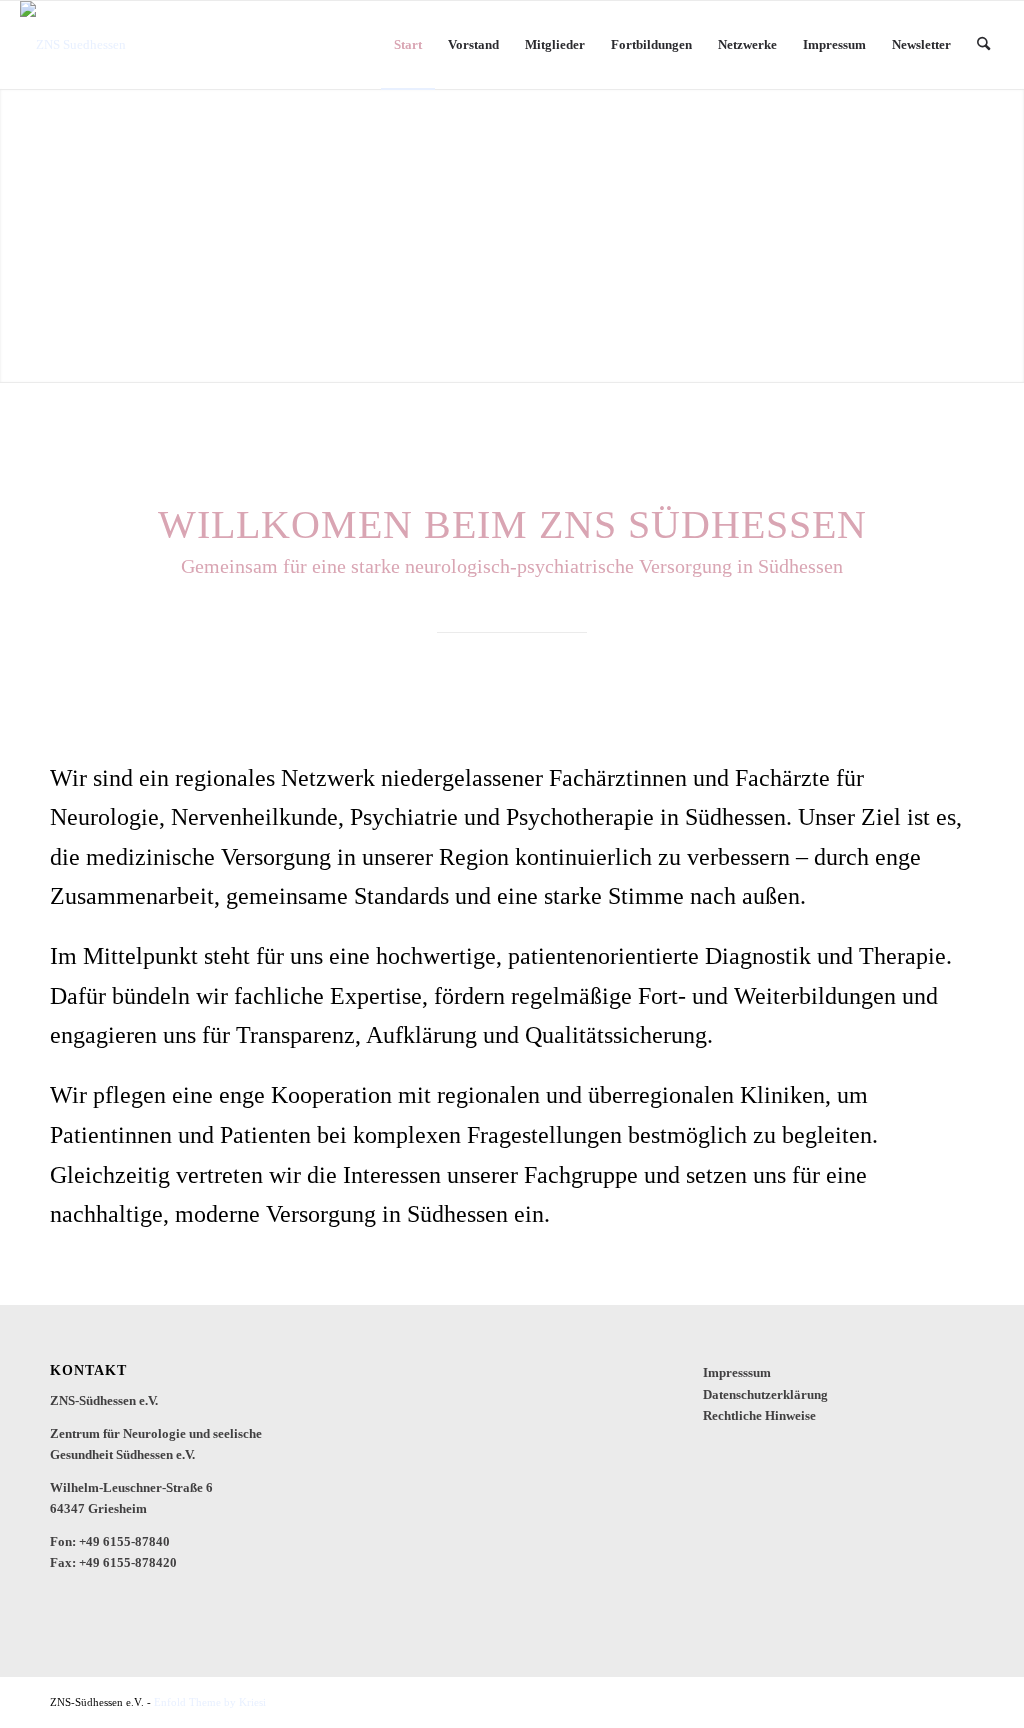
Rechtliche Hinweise (759, 1415)
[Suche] (983, 45)
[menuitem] (408, 45)
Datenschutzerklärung (765, 1394)
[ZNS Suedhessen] (73, 45)
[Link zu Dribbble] (959, 1702)
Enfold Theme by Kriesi (210, 1702)
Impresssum (737, 1372)
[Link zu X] (929, 1702)
